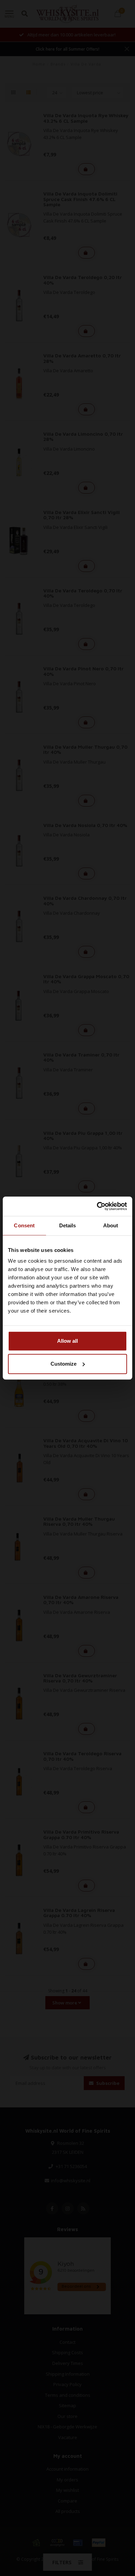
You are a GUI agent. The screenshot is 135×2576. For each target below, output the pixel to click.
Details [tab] (68, 1225)
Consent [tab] (24, 1225)
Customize (64, 1364)
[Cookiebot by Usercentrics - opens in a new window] (97, 1206)
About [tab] (111, 1225)
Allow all (67, 1341)
